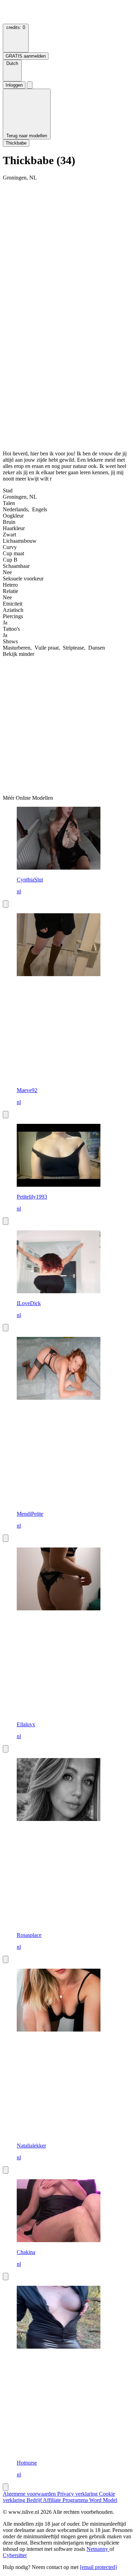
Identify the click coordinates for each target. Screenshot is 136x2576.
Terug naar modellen (27, 136)
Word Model (103, 2500)
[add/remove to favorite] (6, 904)
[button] (12, 71)
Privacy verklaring (78, 2494)
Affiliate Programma (66, 2500)
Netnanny (98, 2549)
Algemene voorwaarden (30, 2494)
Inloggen (14, 85)
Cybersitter (15, 2555)
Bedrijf (35, 2500)
